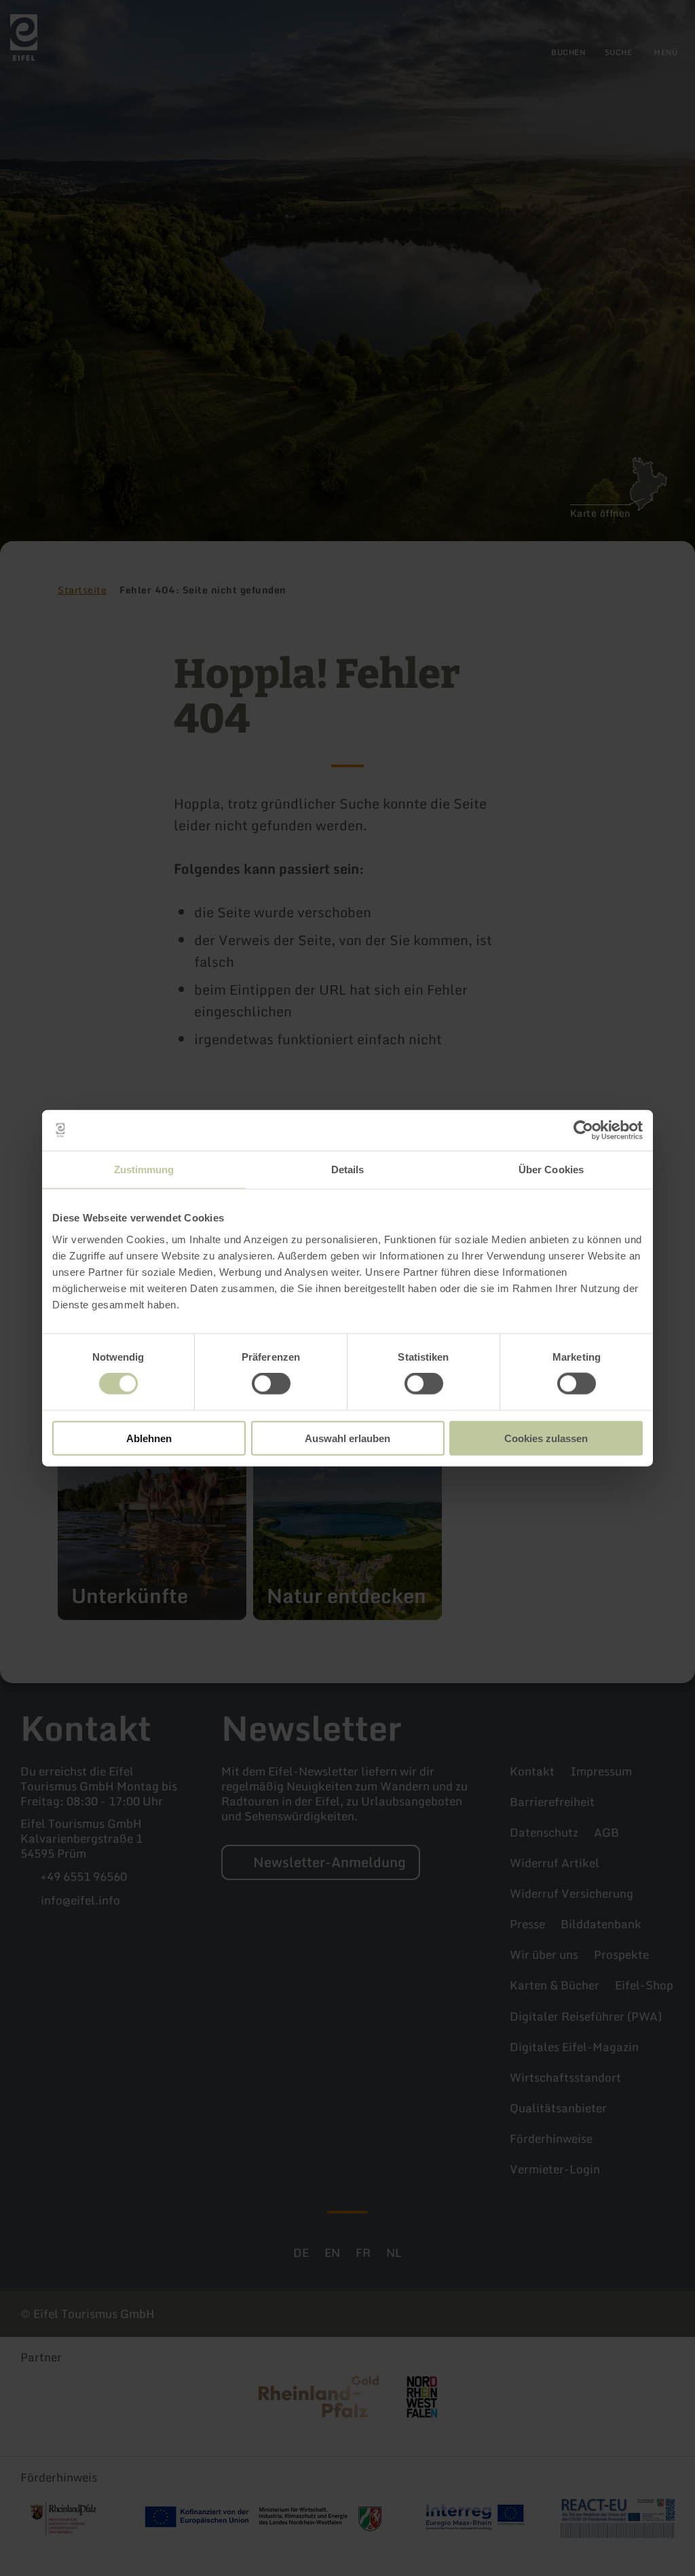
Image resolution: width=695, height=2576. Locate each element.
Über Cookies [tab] (551, 1170)
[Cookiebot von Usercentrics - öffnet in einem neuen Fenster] (583, 1130)
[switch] (271, 1384)
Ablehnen (149, 1438)
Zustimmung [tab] (144, 1170)
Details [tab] (348, 1170)
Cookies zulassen (546, 1438)
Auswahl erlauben (347, 1438)
